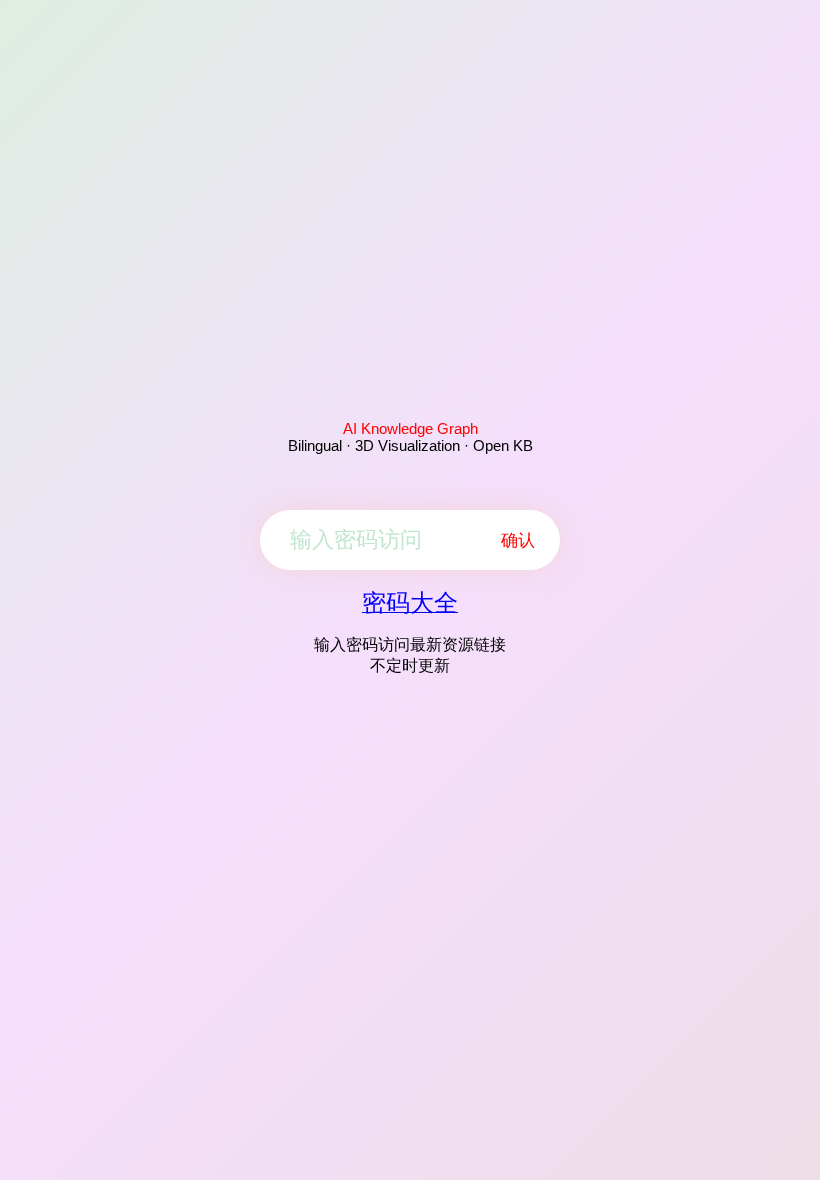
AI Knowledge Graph (410, 428)
